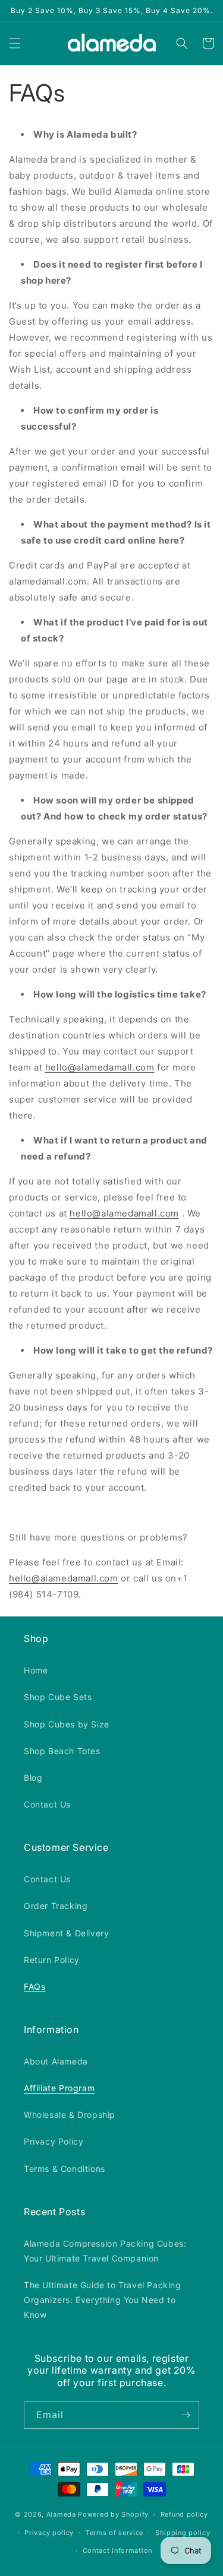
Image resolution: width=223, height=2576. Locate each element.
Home (36, 1670)
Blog (33, 1778)
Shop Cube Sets (58, 1697)
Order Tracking (56, 1906)
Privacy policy (49, 2533)
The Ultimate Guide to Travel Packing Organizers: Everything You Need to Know (103, 2300)
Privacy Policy (54, 2141)
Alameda (61, 2514)
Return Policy (52, 1960)
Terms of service (114, 2533)
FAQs (34, 1986)
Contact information (117, 2550)
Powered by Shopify (113, 2514)
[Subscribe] (186, 2415)
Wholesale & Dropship (70, 2115)
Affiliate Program (59, 2088)
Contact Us (47, 1804)
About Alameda (56, 2061)
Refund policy (184, 2514)
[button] (15, 43)
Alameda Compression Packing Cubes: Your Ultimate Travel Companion (105, 2251)
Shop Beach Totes (62, 1751)
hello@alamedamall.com (100, 1067)
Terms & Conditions (65, 2169)
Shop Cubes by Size (67, 1724)
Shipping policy (183, 2533)
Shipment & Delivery (66, 1933)
